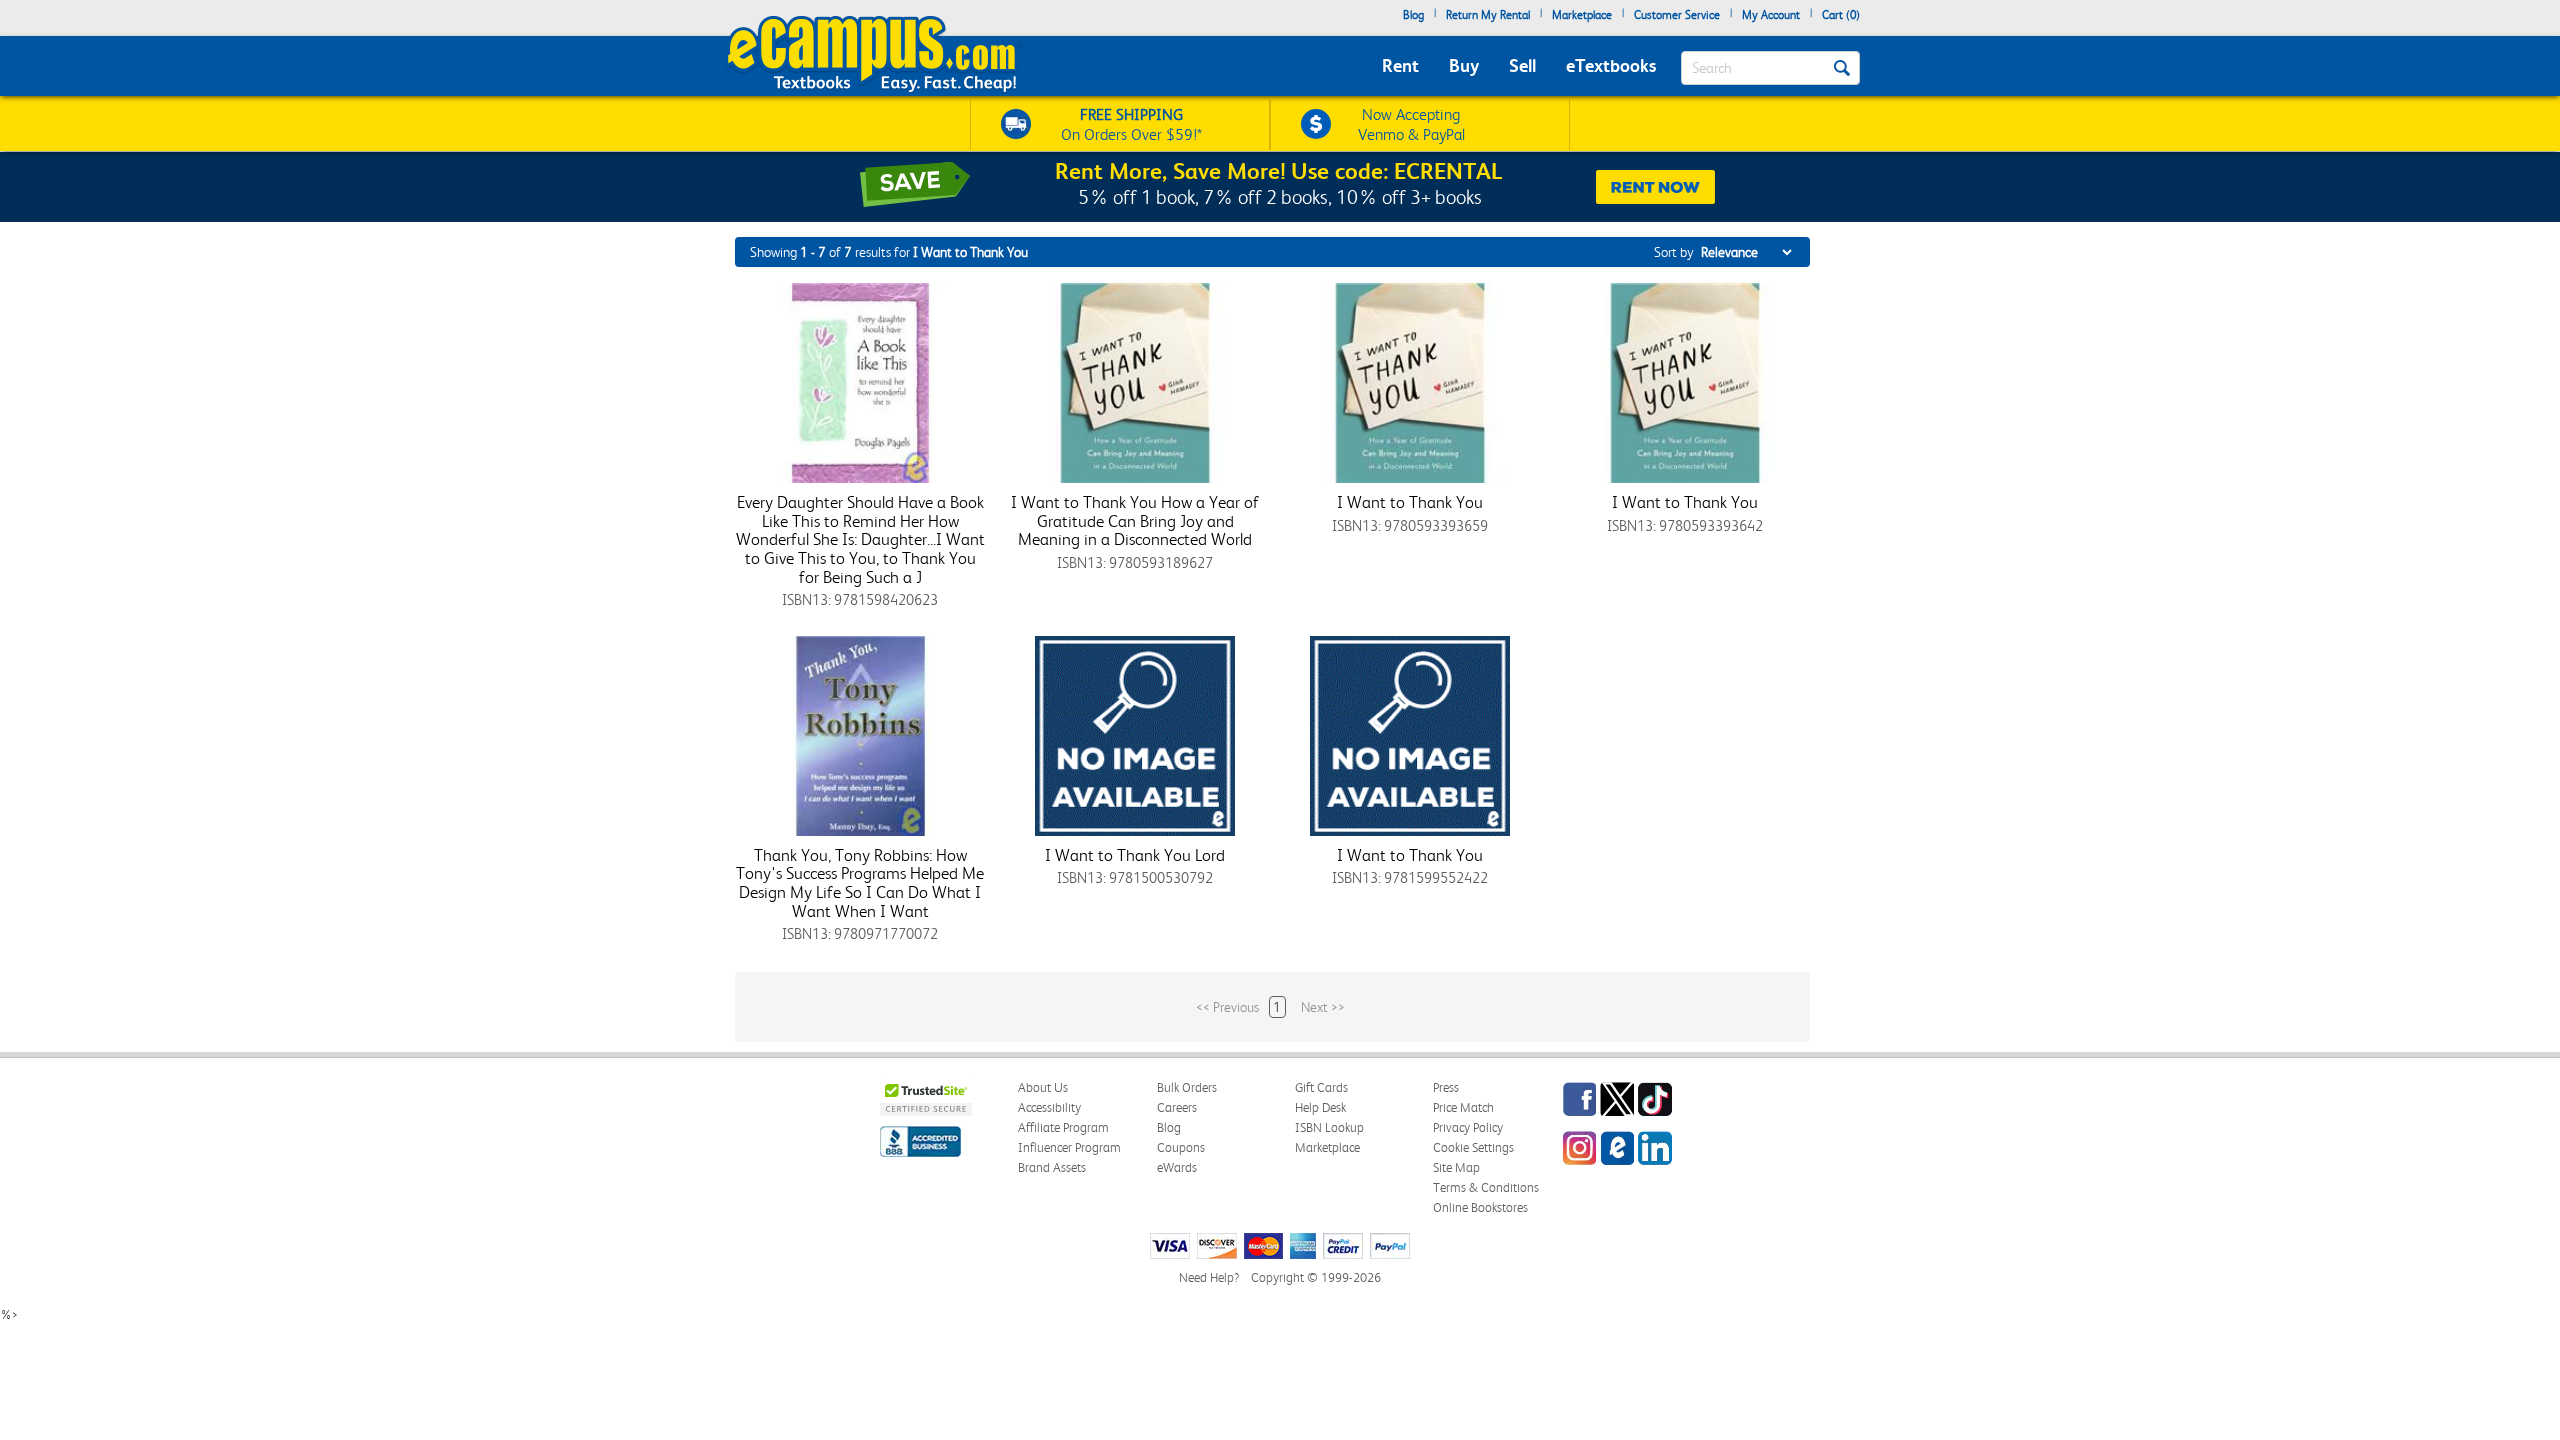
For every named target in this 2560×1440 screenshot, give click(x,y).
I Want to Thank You (1410, 502)
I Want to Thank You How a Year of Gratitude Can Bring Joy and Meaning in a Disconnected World (1135, 520)
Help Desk (1320, 1107)
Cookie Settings (1473, 1147)
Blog (1413, 15)
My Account (1771, 15)
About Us (1043, 1087)
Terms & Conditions (1486, 1187)
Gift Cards (1321, 1087)
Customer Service (1677, 15)
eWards (1177, 1167)
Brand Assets (1052, 1167)
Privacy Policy (1468, 1127)
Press (1446, 1087)
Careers (1177, 1107)
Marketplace (1582, 15)
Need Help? (1209, 1277)
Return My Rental (1488, 15)
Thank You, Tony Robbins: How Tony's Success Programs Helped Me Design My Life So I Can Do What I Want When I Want (860, 883)
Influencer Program (1069, 1147)
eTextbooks (1611, 65)
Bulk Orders (1187, 1087)
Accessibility (1049, 1107)
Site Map (1456, 1167)
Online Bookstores (1480, 1207)
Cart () (1841, 15)
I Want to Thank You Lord (1135, 855)
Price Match (1463, 1107)
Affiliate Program (1063, 1127)
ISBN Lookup (1329, 1127)
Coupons (1181, 1147)
